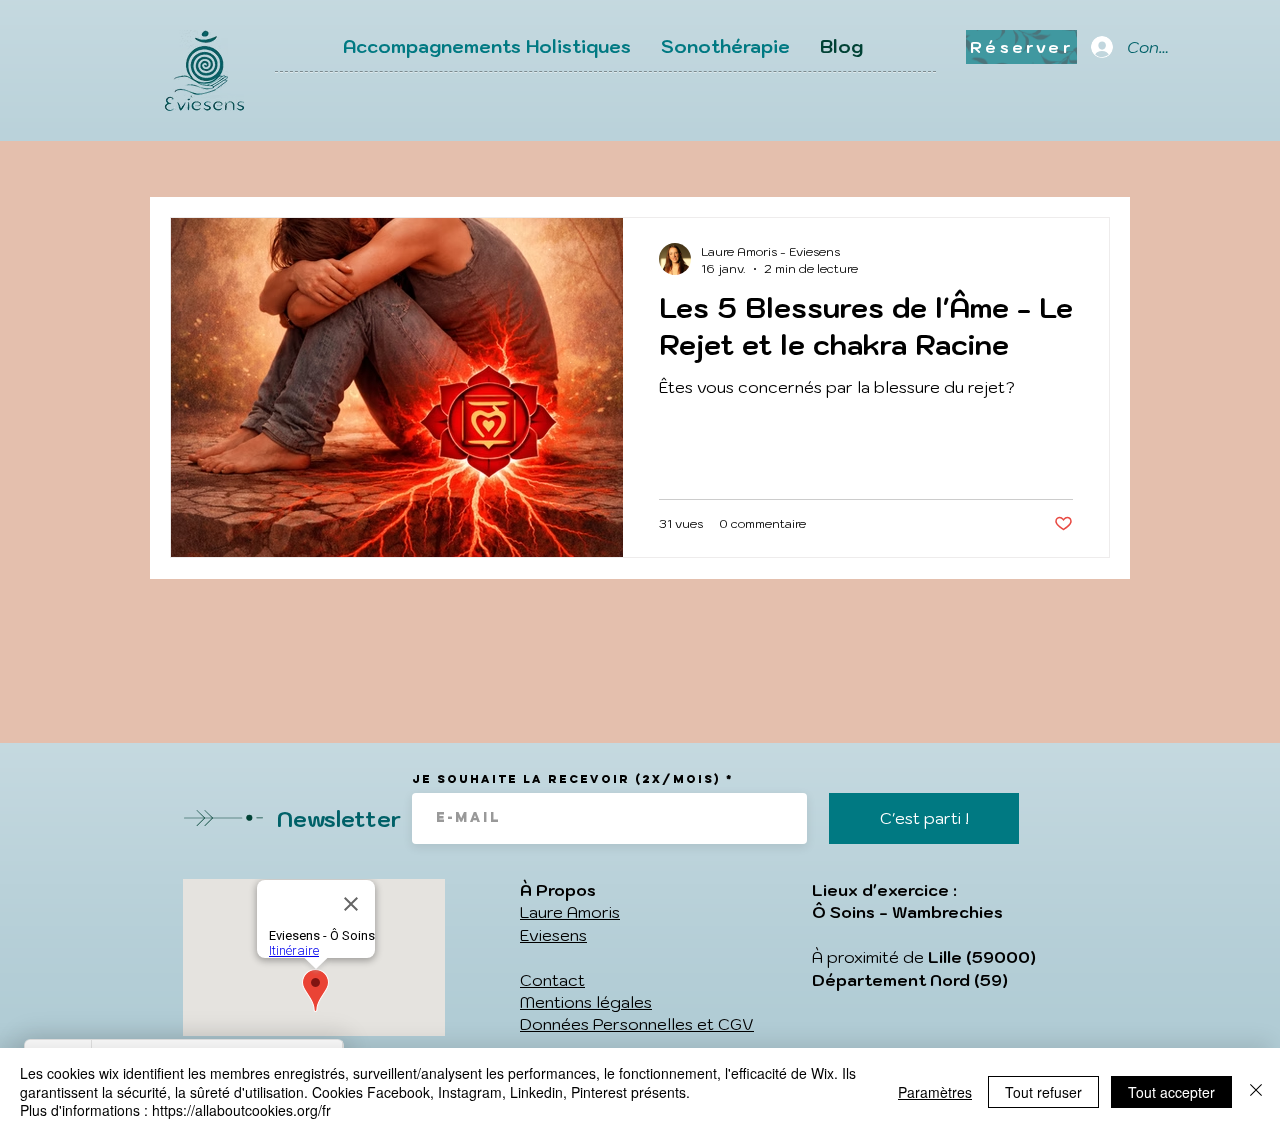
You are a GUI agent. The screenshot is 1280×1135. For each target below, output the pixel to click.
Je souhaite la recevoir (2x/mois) (566, 779)
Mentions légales (586, 1002)
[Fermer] (1256, 1091)
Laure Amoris (570, 912)
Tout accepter (1171, 1092)
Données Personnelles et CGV (637, 1024)
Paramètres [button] (935, 1092)
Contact (552, 980)
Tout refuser (1043, 1092)
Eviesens (553, 935)
